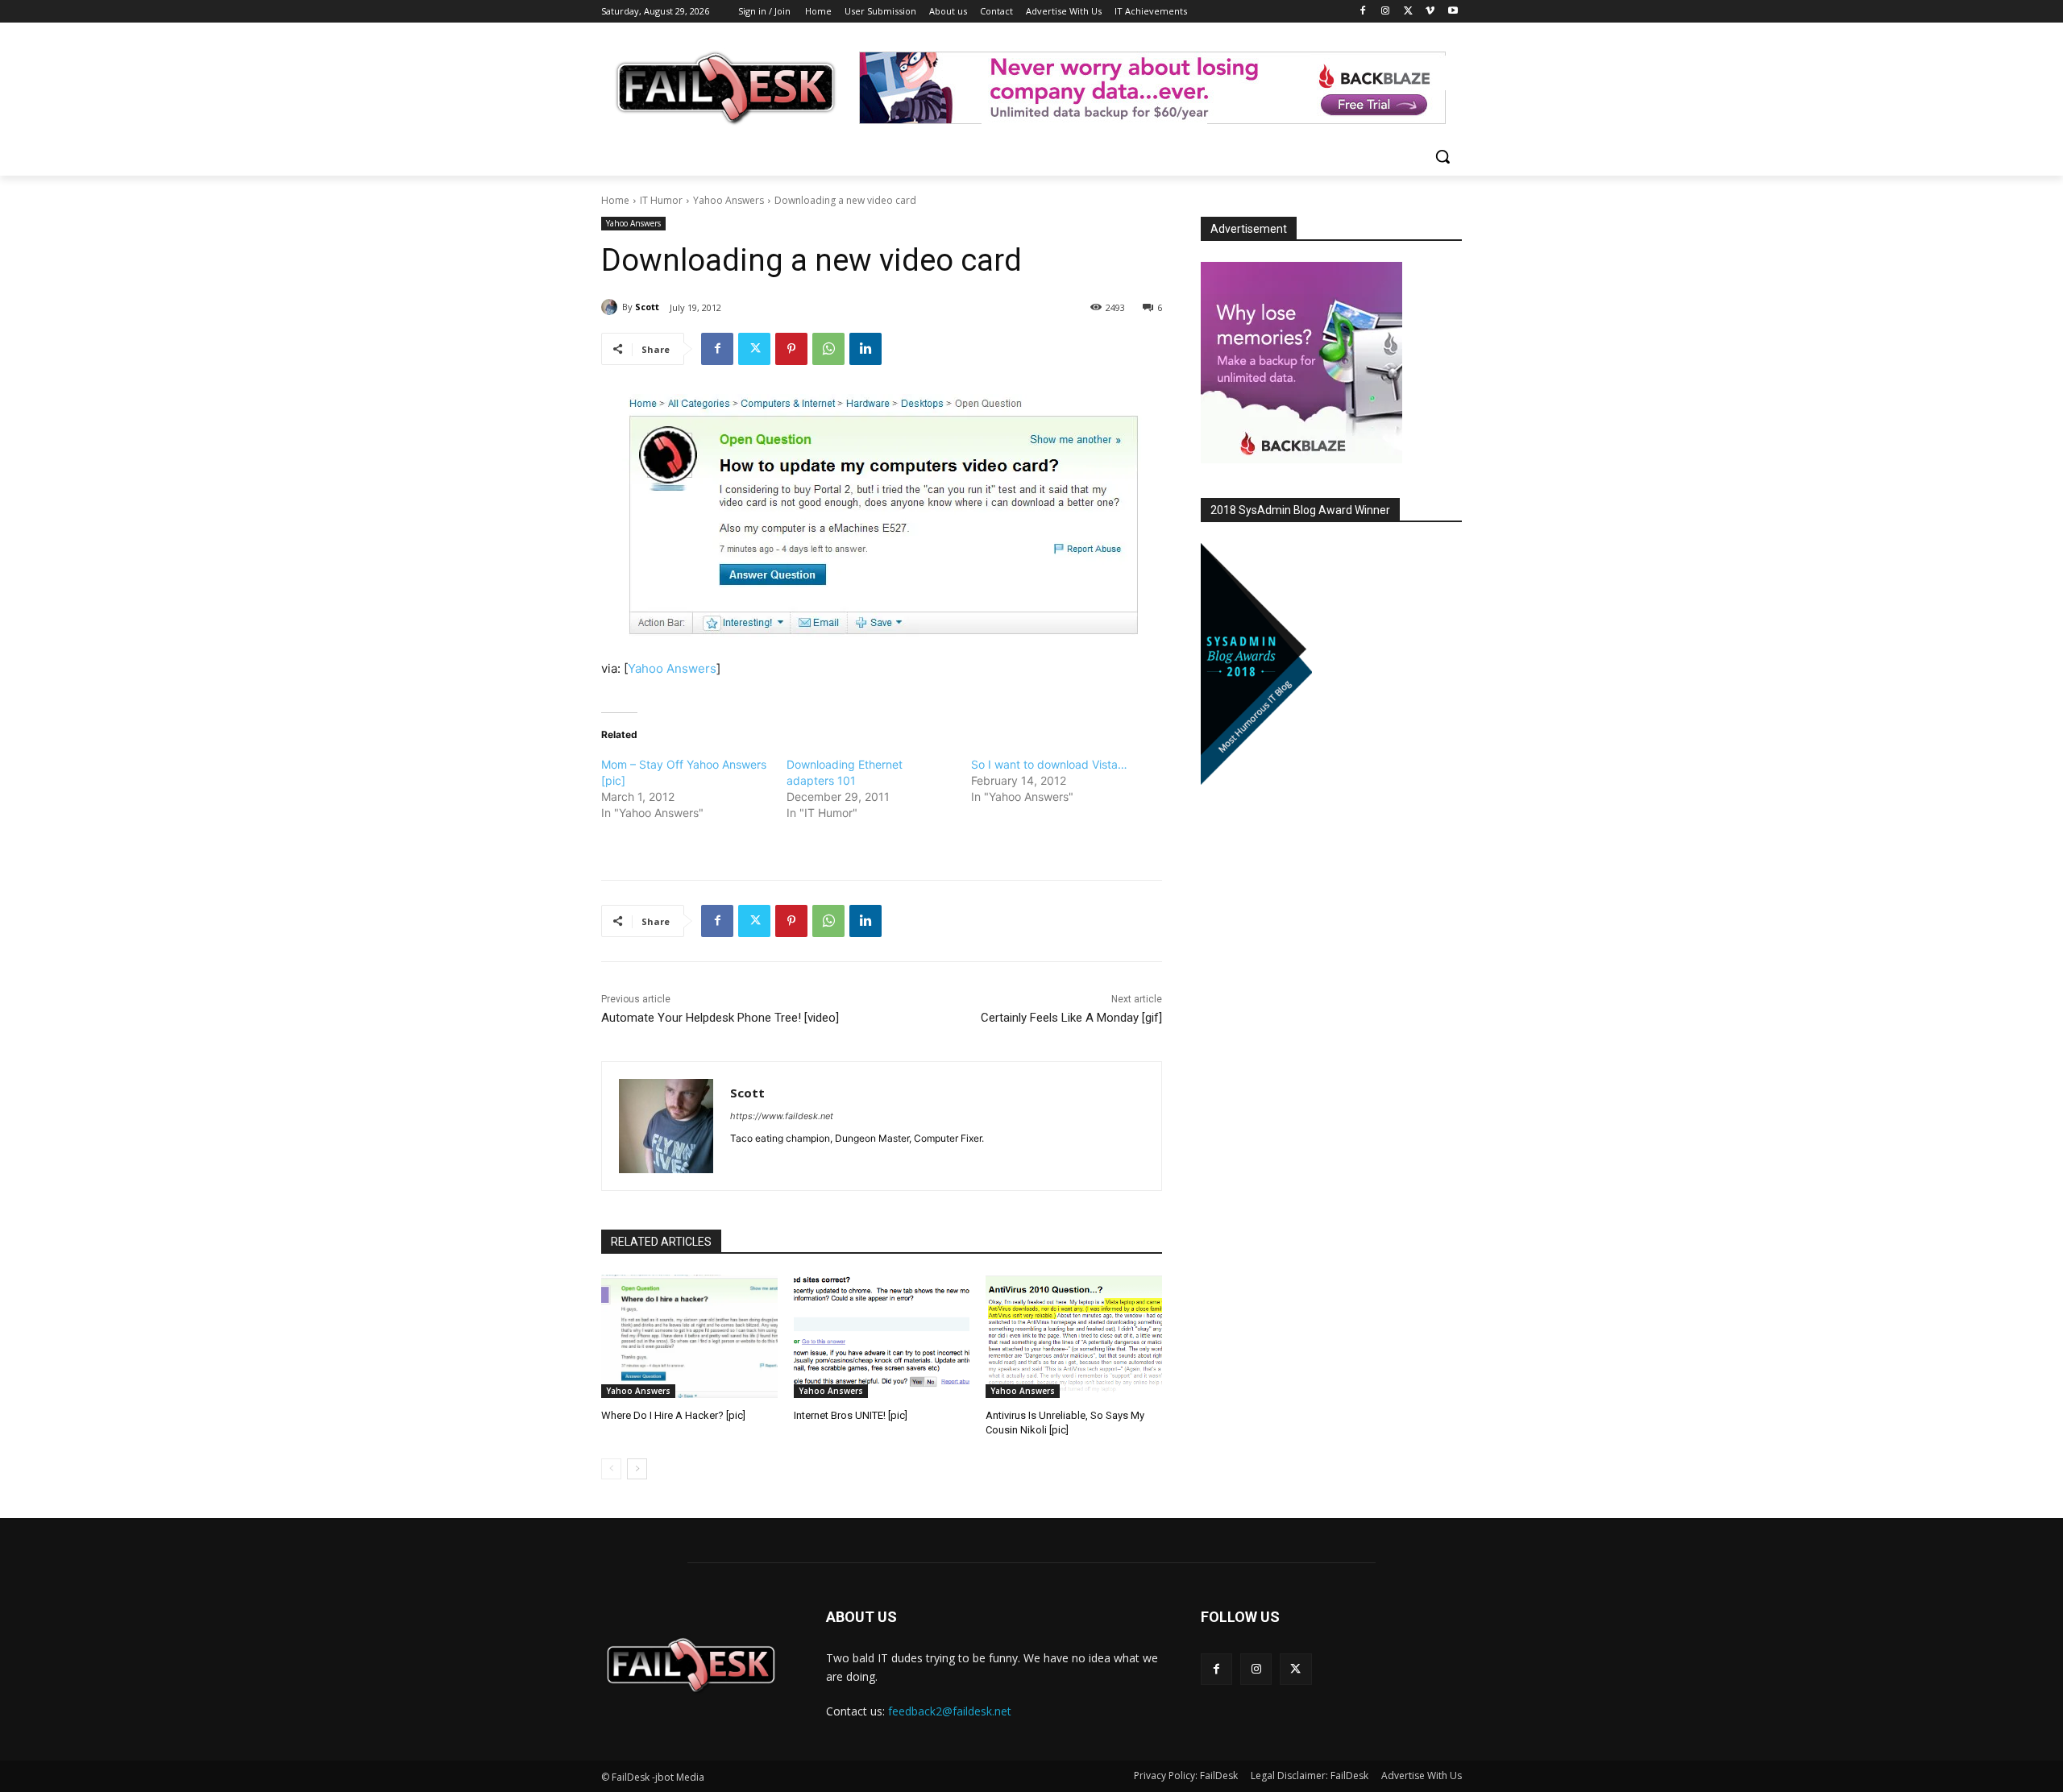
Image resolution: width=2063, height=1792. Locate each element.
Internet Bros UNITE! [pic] (851, 1415)
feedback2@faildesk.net (950, 1711)
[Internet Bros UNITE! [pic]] (882, 1336)
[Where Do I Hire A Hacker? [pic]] (689, 1336)
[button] (1442, 156)
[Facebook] (1363, 12)
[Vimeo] (1430, 12)
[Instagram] (1386, 12)
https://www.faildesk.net (782, 1116)
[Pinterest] (791, 349)
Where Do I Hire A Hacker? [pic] (673, 1415)
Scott (647, 307)
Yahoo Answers (728, 200)
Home (615, 200)
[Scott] (612, 307)
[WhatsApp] (828, 349)
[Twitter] (1408, 12)
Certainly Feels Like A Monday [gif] (1071, 1018)
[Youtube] (1453, 12)
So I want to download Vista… (1049, 764)
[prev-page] (611, 1469)
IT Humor (661, 200)
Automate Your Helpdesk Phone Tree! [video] (720, 1018)
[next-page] (637, 1469)
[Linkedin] (865, 349)
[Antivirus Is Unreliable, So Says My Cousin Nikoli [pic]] (1074, 1336)
